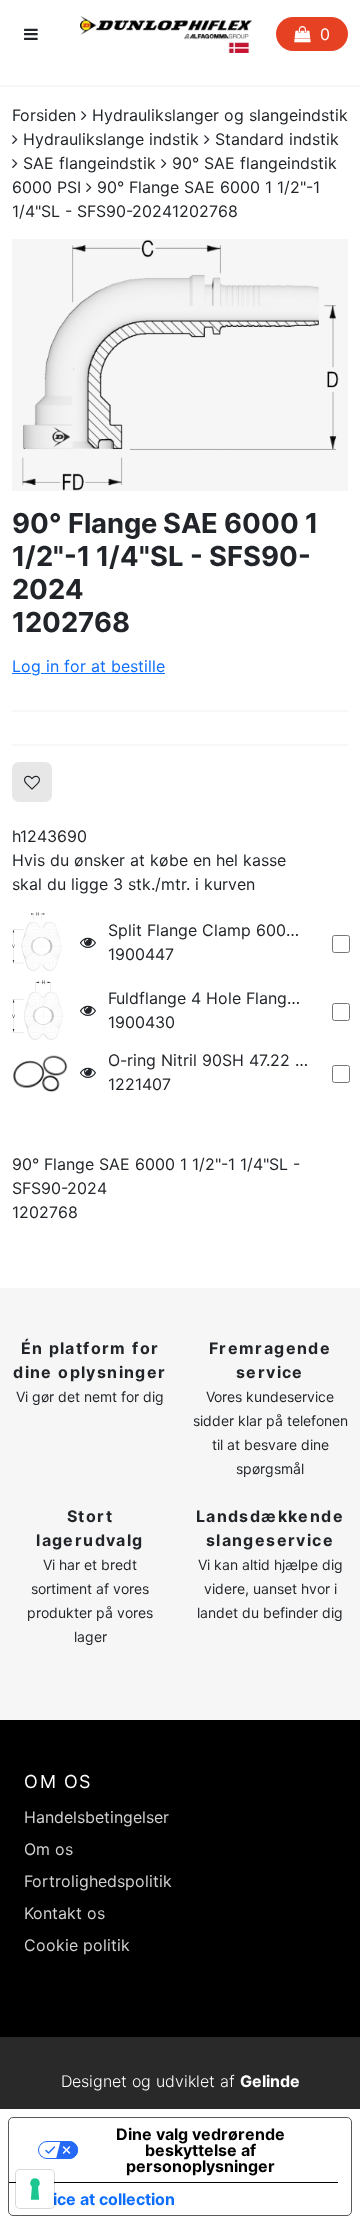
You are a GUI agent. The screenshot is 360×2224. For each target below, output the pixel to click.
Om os (48, 1849)
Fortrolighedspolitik (98, 1881)
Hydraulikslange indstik (111, 139)
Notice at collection (100, 2199)
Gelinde (270, 2081)
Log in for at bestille (88, 666)
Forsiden (44, 115)
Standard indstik (277, 139)
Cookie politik (77, 1945)
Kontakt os (64, 1913)
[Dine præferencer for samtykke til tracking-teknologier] (35, 2189)
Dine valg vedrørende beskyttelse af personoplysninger (200, 2150)
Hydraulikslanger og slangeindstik (220, 115)
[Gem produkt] (32, 782)
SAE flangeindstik (89, 163)
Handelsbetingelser (96, 1817)
